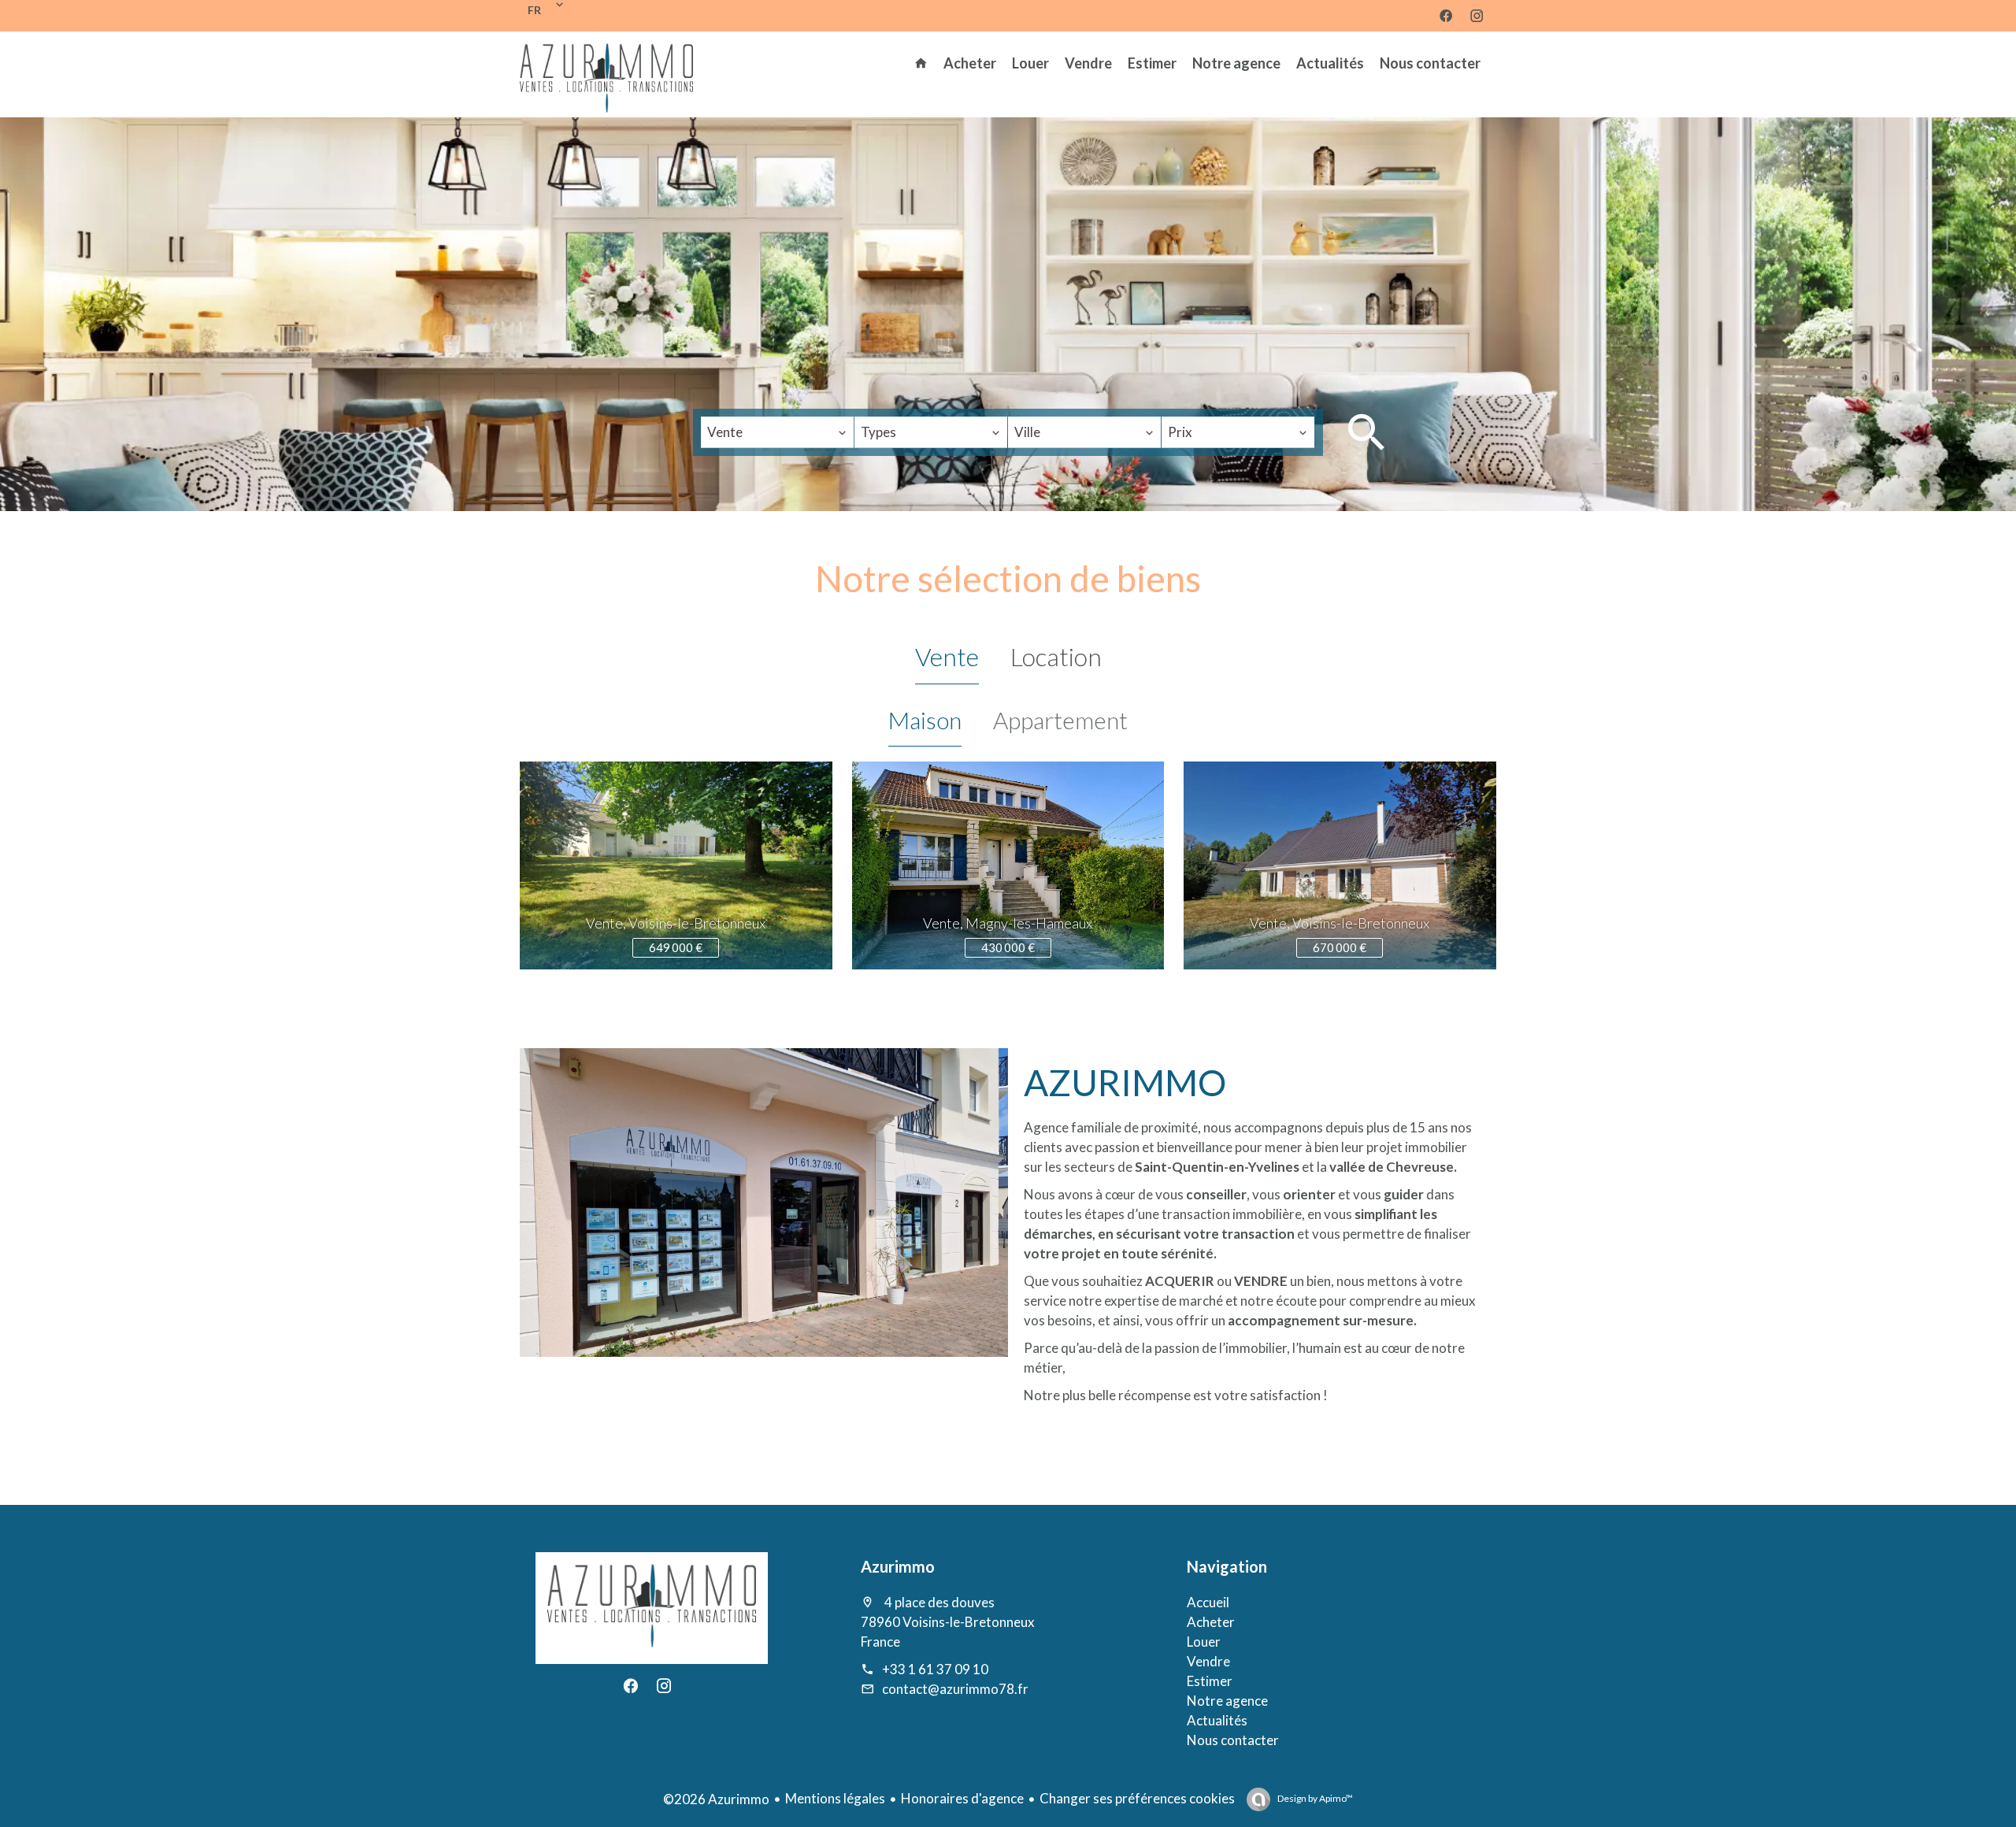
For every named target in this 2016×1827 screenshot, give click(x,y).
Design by (1314, 1798)
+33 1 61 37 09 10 (935, 1669)
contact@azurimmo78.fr (955, 1689)
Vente (947, 656)
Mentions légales (835, 1798)
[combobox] (777, 432)
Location (1056, 656)
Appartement (1060, 720)
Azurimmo (898, 1566)
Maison (925, 720)
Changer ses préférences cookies (1137, 1798)
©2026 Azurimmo (716, 1799)
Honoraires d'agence (962, 1798)
